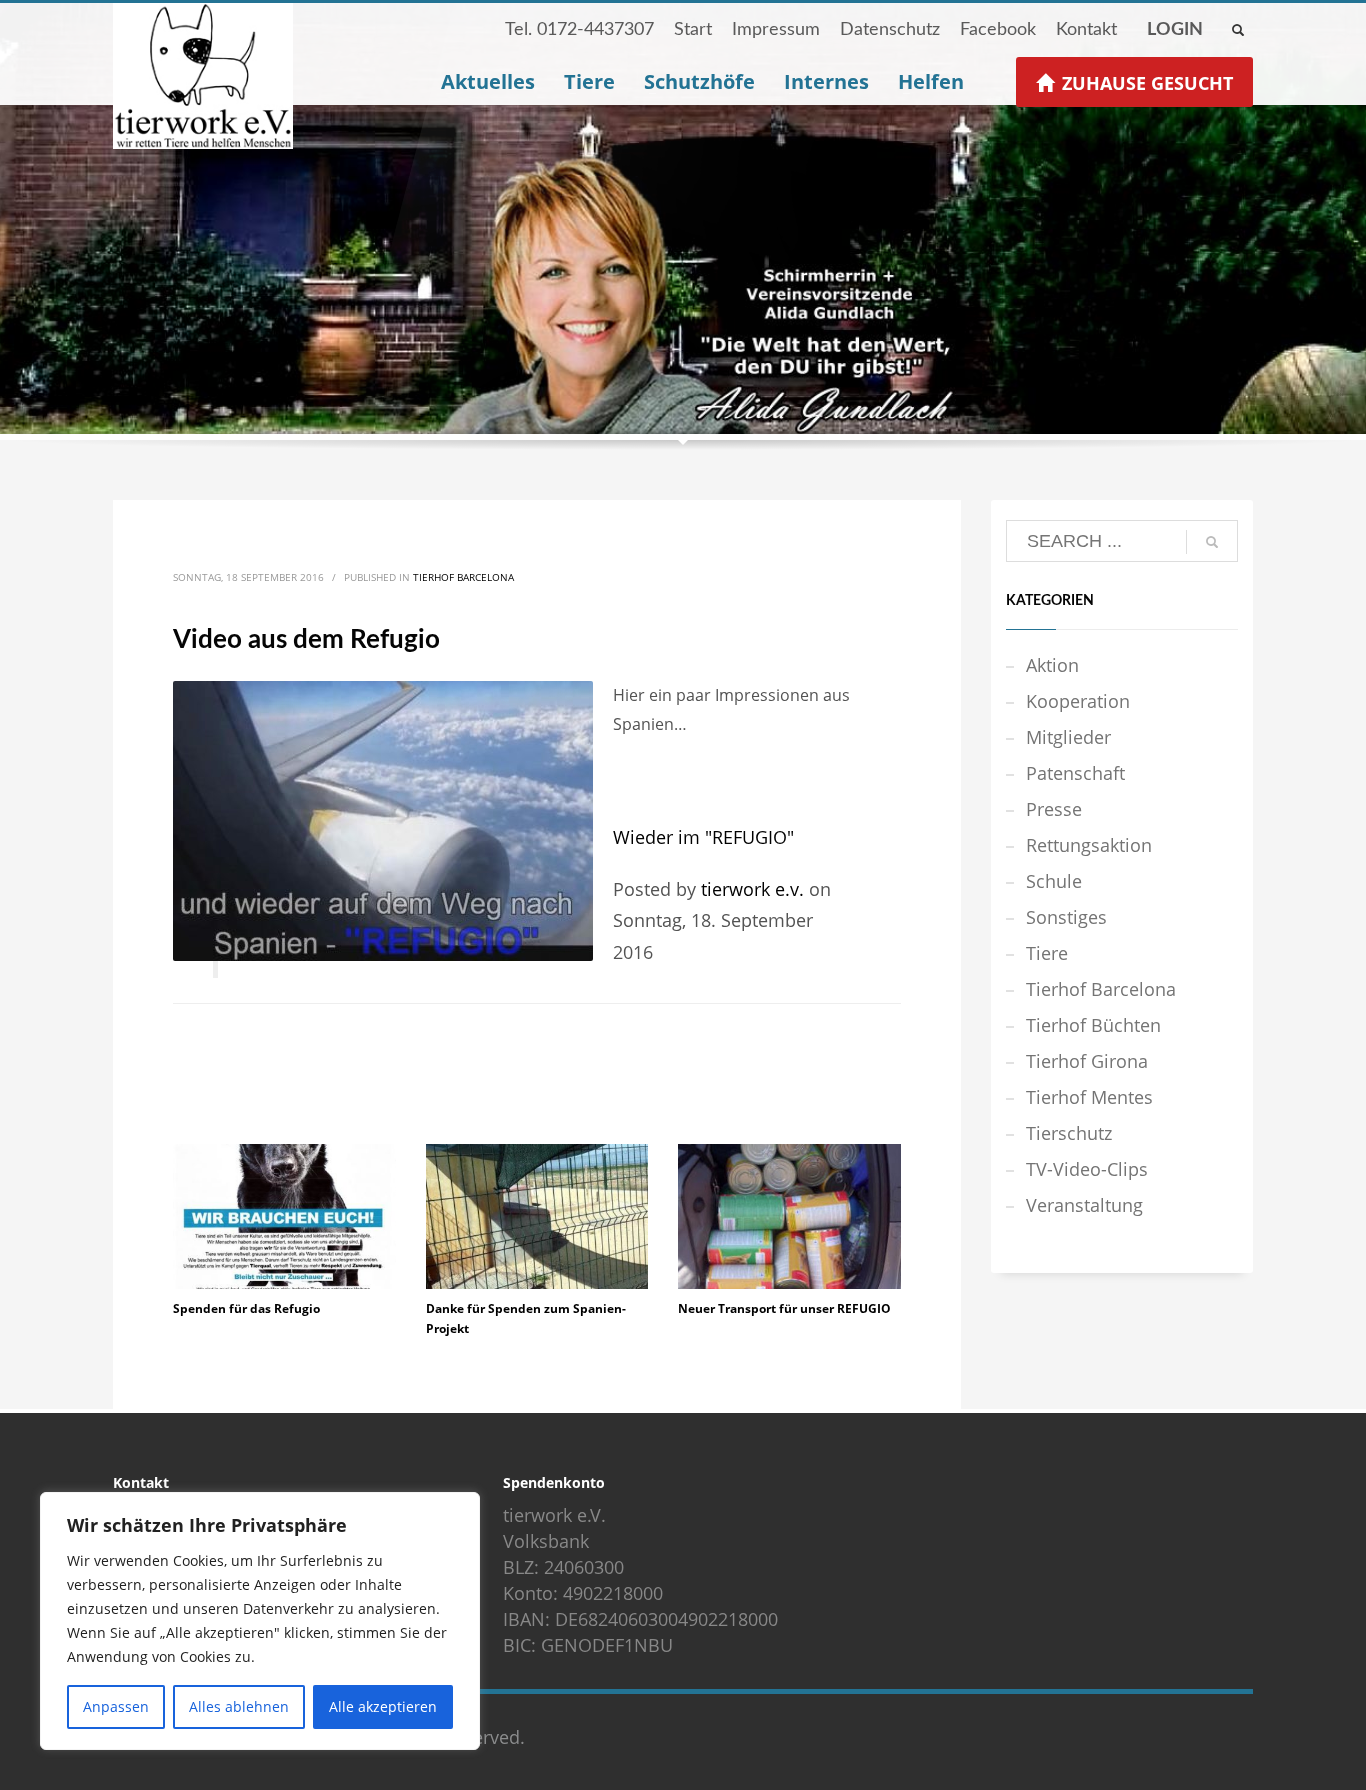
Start (693, 30)
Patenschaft (1075, 773)
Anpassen (116, 1706)
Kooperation (1078, 701)
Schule (1054, 881)
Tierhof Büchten (1093, 1025)
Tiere (1047, 953)
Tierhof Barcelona (463, 577)
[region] (260, 1621)
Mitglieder (1068, 737)
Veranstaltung (1084, 1205)
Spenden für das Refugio (246, 1308)
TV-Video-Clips (1087, 1169)
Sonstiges (1066, 917)
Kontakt (1086, 30)
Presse (1054, 809)
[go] (1212, 542)
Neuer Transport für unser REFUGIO (784, 1308)
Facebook (998, 30)
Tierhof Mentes (1089, 1097)
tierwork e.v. (752, 889)
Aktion (1052, 665)
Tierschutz (1069, 1133)
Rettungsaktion (1089, 845)
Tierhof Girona (1087, 1061)
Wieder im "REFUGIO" (703, 837)
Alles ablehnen (239, 1706)
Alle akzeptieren (383, 1706)
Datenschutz (890, 30)
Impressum (776, 30)
